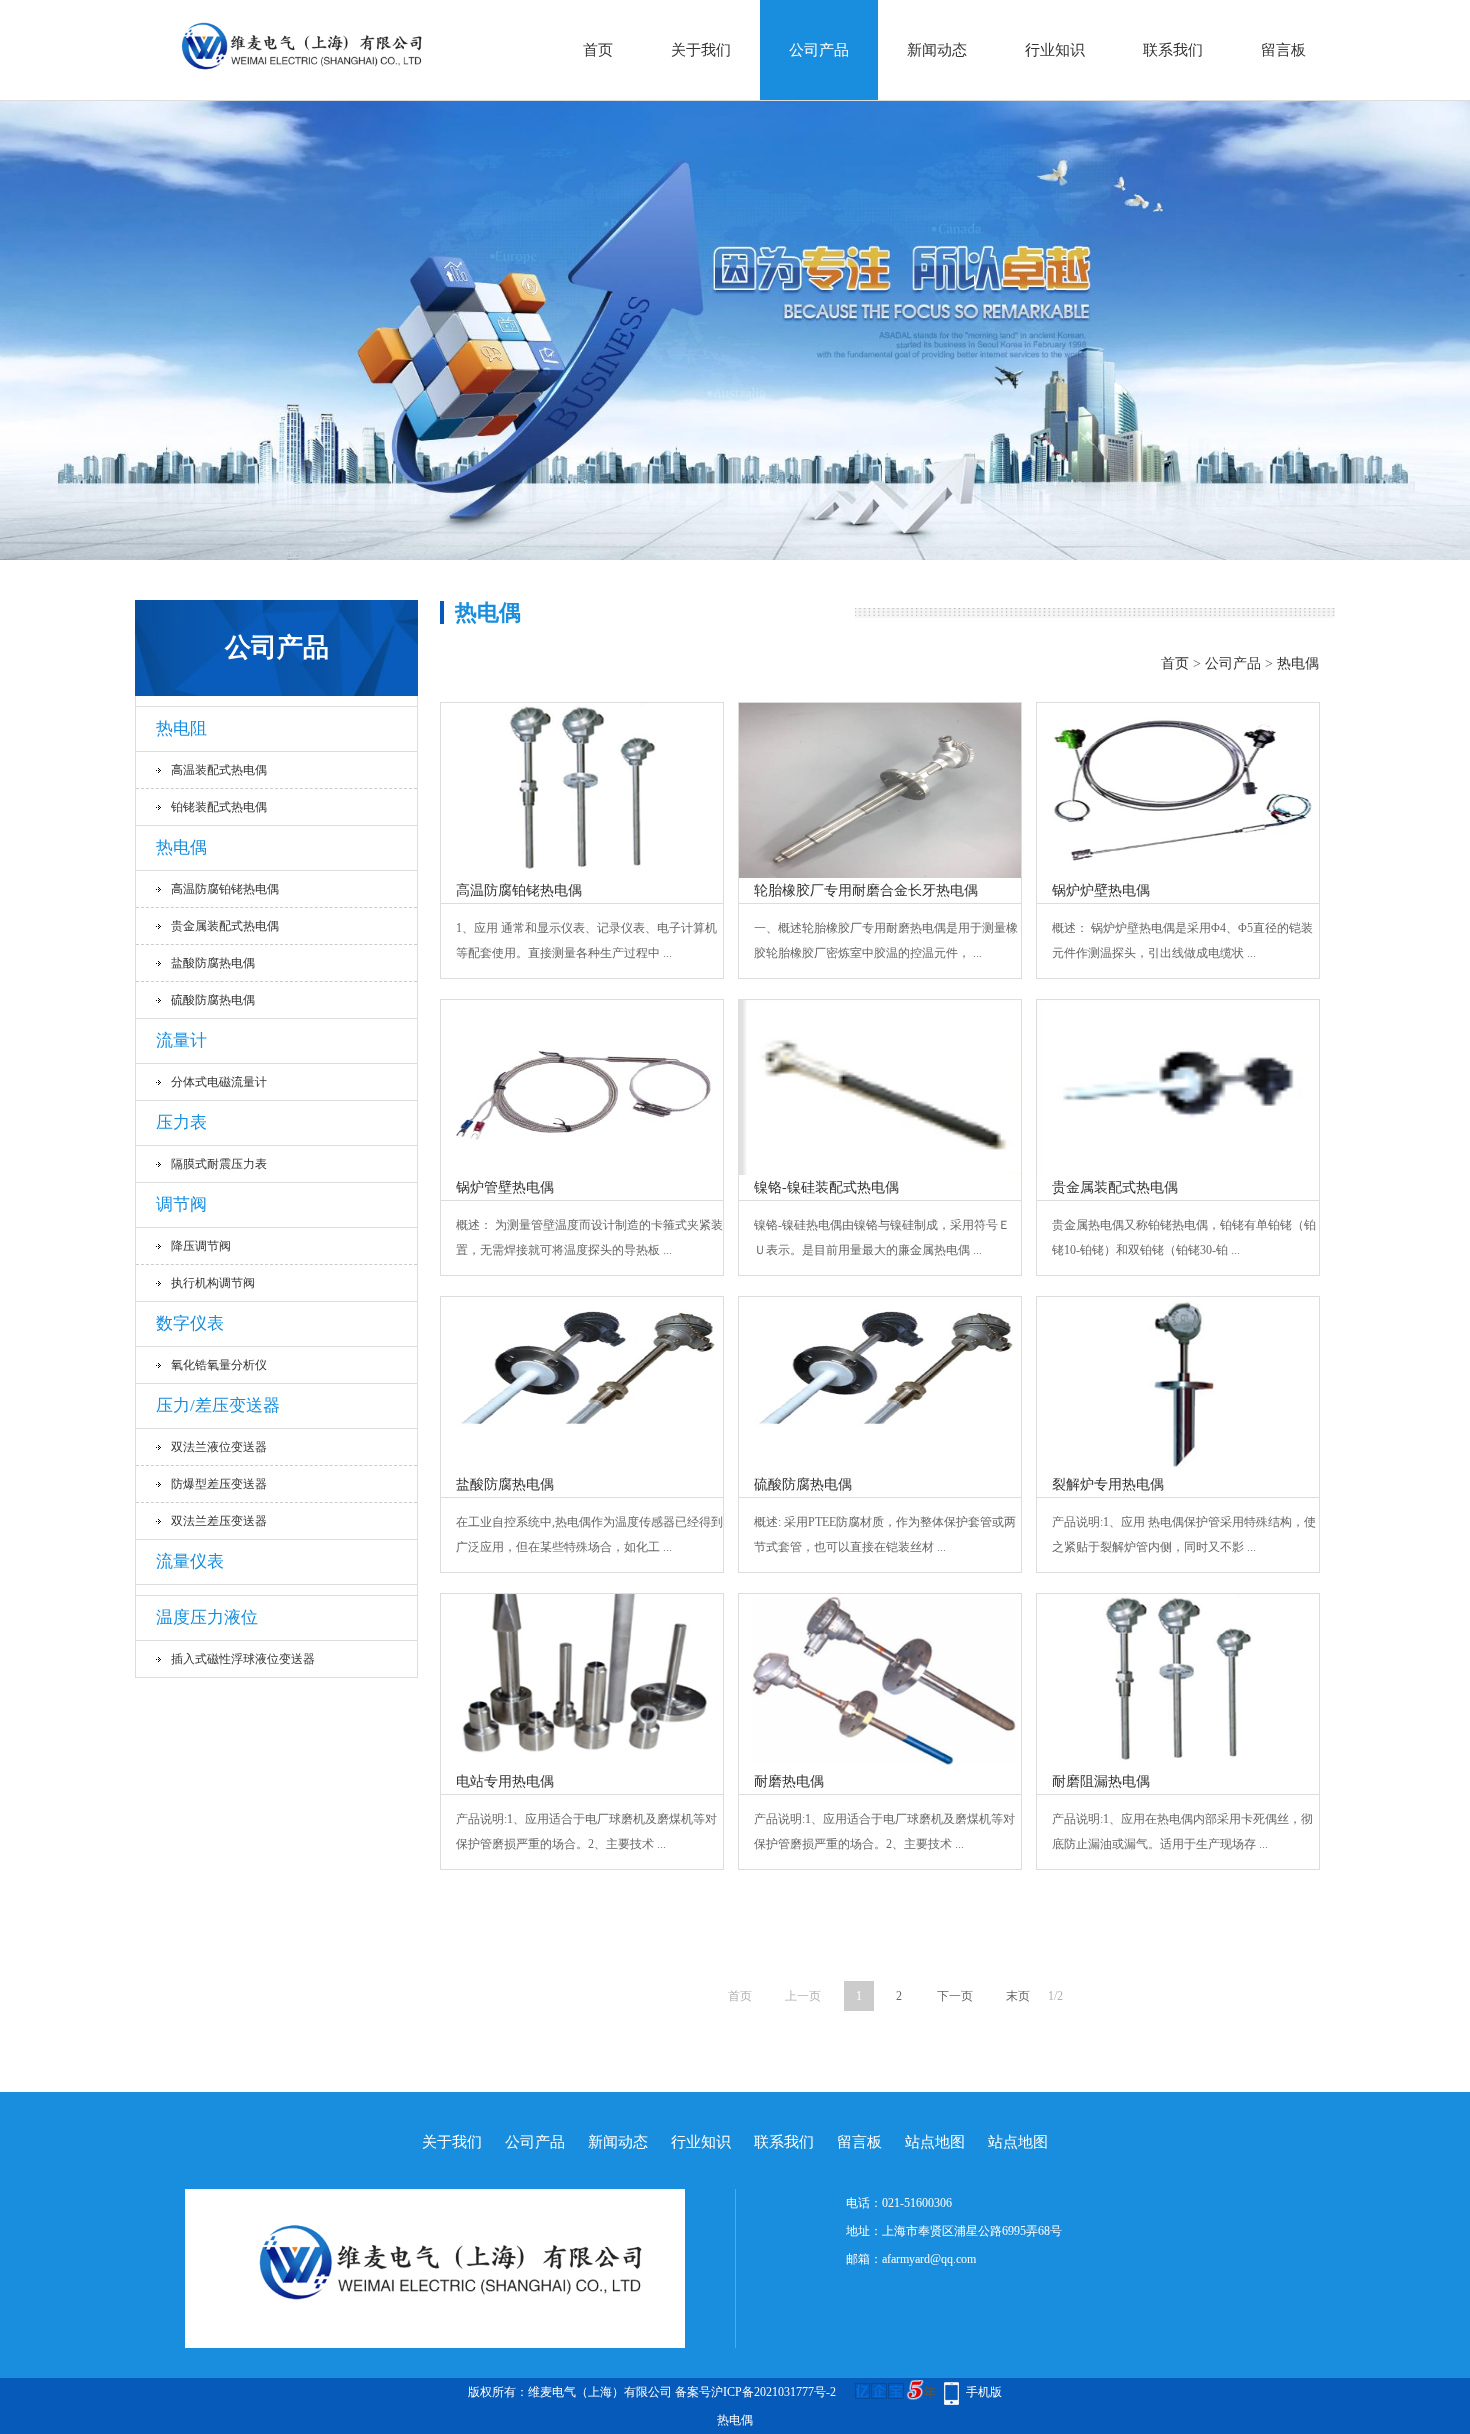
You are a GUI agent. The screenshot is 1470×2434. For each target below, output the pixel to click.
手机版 (984, 2392)
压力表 (181, 1122)
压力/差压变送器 (218, 1405)
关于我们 (701, 50)
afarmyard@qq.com (929, 2259)
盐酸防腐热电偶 (213, 963)
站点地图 (935, 2142)
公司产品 (819, 50)
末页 (1018, 1996)
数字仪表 (190, 1323)
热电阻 (181, 728)
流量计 (181, 1040)
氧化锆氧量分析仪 (219, 1365)
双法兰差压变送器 (219, 1521)
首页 (598, 50)
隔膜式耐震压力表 (219, 1164)
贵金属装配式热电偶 (225, 926)
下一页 (955, 1996)
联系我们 (1173, 50)
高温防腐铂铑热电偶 (225, 889)
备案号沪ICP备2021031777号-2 (755, 2392)
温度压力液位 (207, 1617)
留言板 (1283, 50)
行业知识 (1055, 50)
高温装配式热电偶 (219, 770)
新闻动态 (937, 50)
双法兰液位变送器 (219, 1447)
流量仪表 (190, 1561)
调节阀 (181, 1204)
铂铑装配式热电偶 (219, 807)
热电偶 (181, 847)
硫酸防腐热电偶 (213, 1000)
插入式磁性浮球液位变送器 (243, 1659)
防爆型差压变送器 (219, 1484)
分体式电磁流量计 (219, 1082)
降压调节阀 (201, 1246)
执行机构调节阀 (213, 1283)
